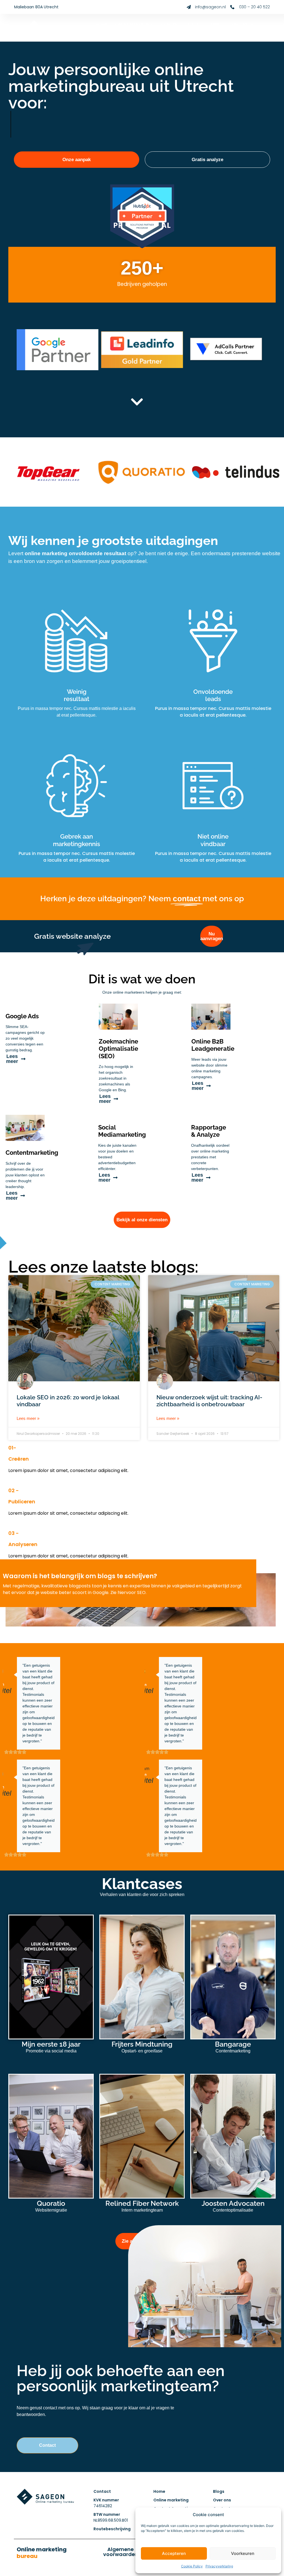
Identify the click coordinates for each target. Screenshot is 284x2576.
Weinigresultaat (77, 695)
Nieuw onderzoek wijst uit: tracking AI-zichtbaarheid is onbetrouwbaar (209, 1401)
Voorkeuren (243, 2553)
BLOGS (222, 31)
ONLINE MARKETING (134, 24)
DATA (193, 24)
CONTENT (170, 24)
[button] (47, 2445)
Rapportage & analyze (209, 1131)
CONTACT (247, 31)
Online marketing (42, 2553)
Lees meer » (28, 1418)
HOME (101, 24)
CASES (213, 24)
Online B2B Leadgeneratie (213, 1045)
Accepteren (174, 2553)
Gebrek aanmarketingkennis (77, 840)
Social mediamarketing (122, 1131)
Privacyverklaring (219, 2566)
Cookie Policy (192, 2566)
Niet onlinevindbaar (213, 840)
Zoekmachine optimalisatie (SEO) (118, 1049)
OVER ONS (238, 24)
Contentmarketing (32, 1153)
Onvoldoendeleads (213, 695)
